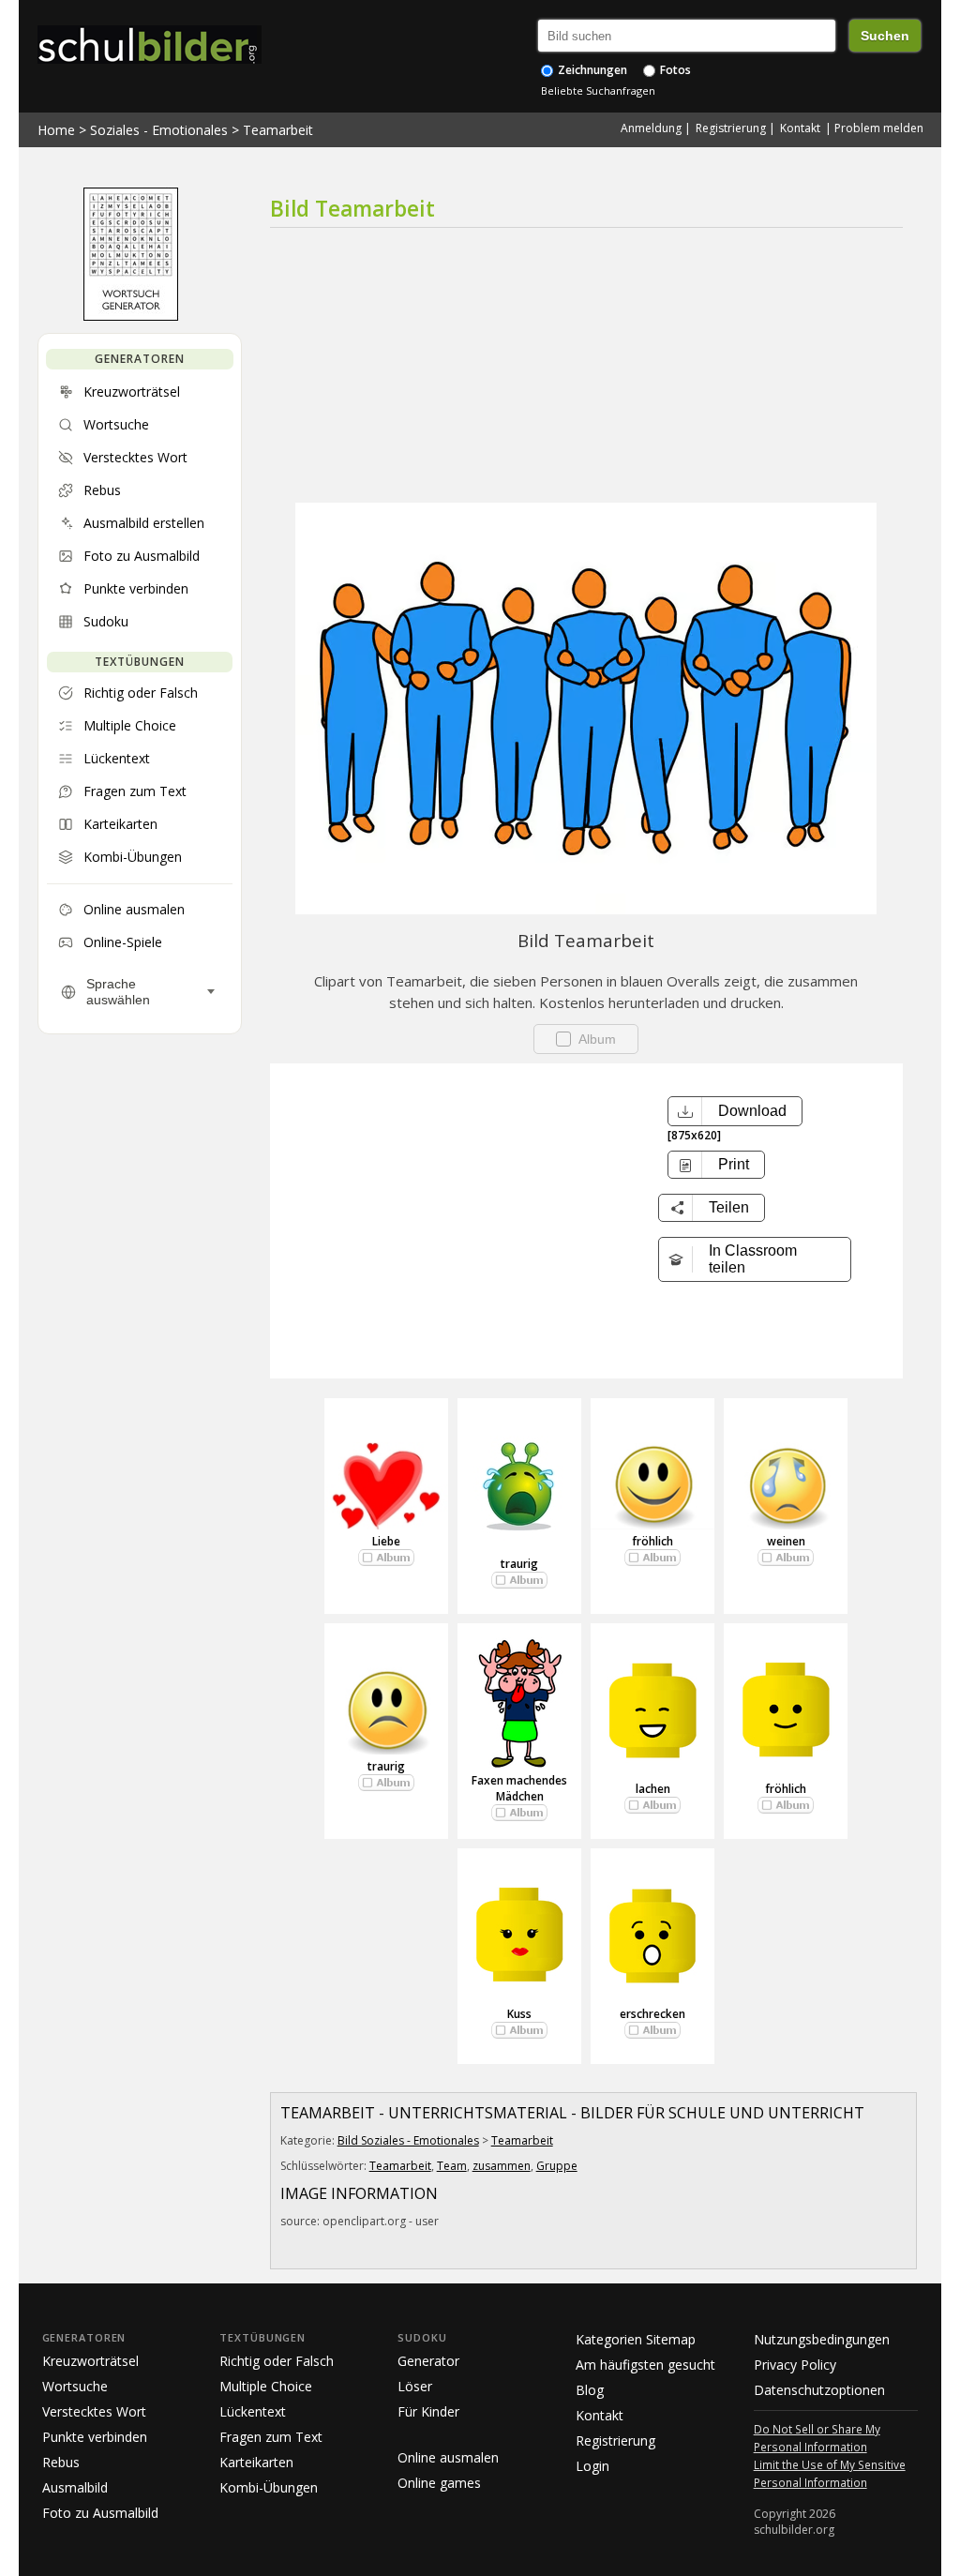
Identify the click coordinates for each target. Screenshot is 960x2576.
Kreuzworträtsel (90, 2361)
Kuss (519, 2014)
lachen (653, 1789)
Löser (415, 2386)
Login (592, 2466)
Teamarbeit (278, 130)
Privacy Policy (795, 2365)
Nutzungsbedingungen (822, 2339)
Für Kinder (428, 2411)
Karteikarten (256, 2462)
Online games (439, 2483)
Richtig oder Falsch (277, 2361)
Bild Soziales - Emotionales (408, 2140)
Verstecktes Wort (94, 2411)
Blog (590, 2390)
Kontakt (800, 128)
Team (452, 2166)
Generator (428, 2361)
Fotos (674, 70)
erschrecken (652, 2014)
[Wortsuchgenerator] (131, 316)
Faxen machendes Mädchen (519, 1788)
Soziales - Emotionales (159, 130)
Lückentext (253, 2411)
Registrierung (731, 128)
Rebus (61, 2462)
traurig (519, 1564)
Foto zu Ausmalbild (100, 2513)
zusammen (502, 2166)
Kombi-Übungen (269, 2487)
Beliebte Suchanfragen (598, 90)
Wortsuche (75, 2386)
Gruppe (557, 2166)
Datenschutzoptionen (819, 2390)
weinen (786, 1541)
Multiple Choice (266, 2386)
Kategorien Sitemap (636, 2339)
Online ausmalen (448, 2457)
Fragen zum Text (271, 2437)
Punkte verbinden (95, 2437)
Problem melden (879, 128)
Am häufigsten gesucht (645, 2365)
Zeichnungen (591, 70)
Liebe (386, 1541)
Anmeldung (651, 128)
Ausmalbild (75, 2487)
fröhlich (652, 1541)
